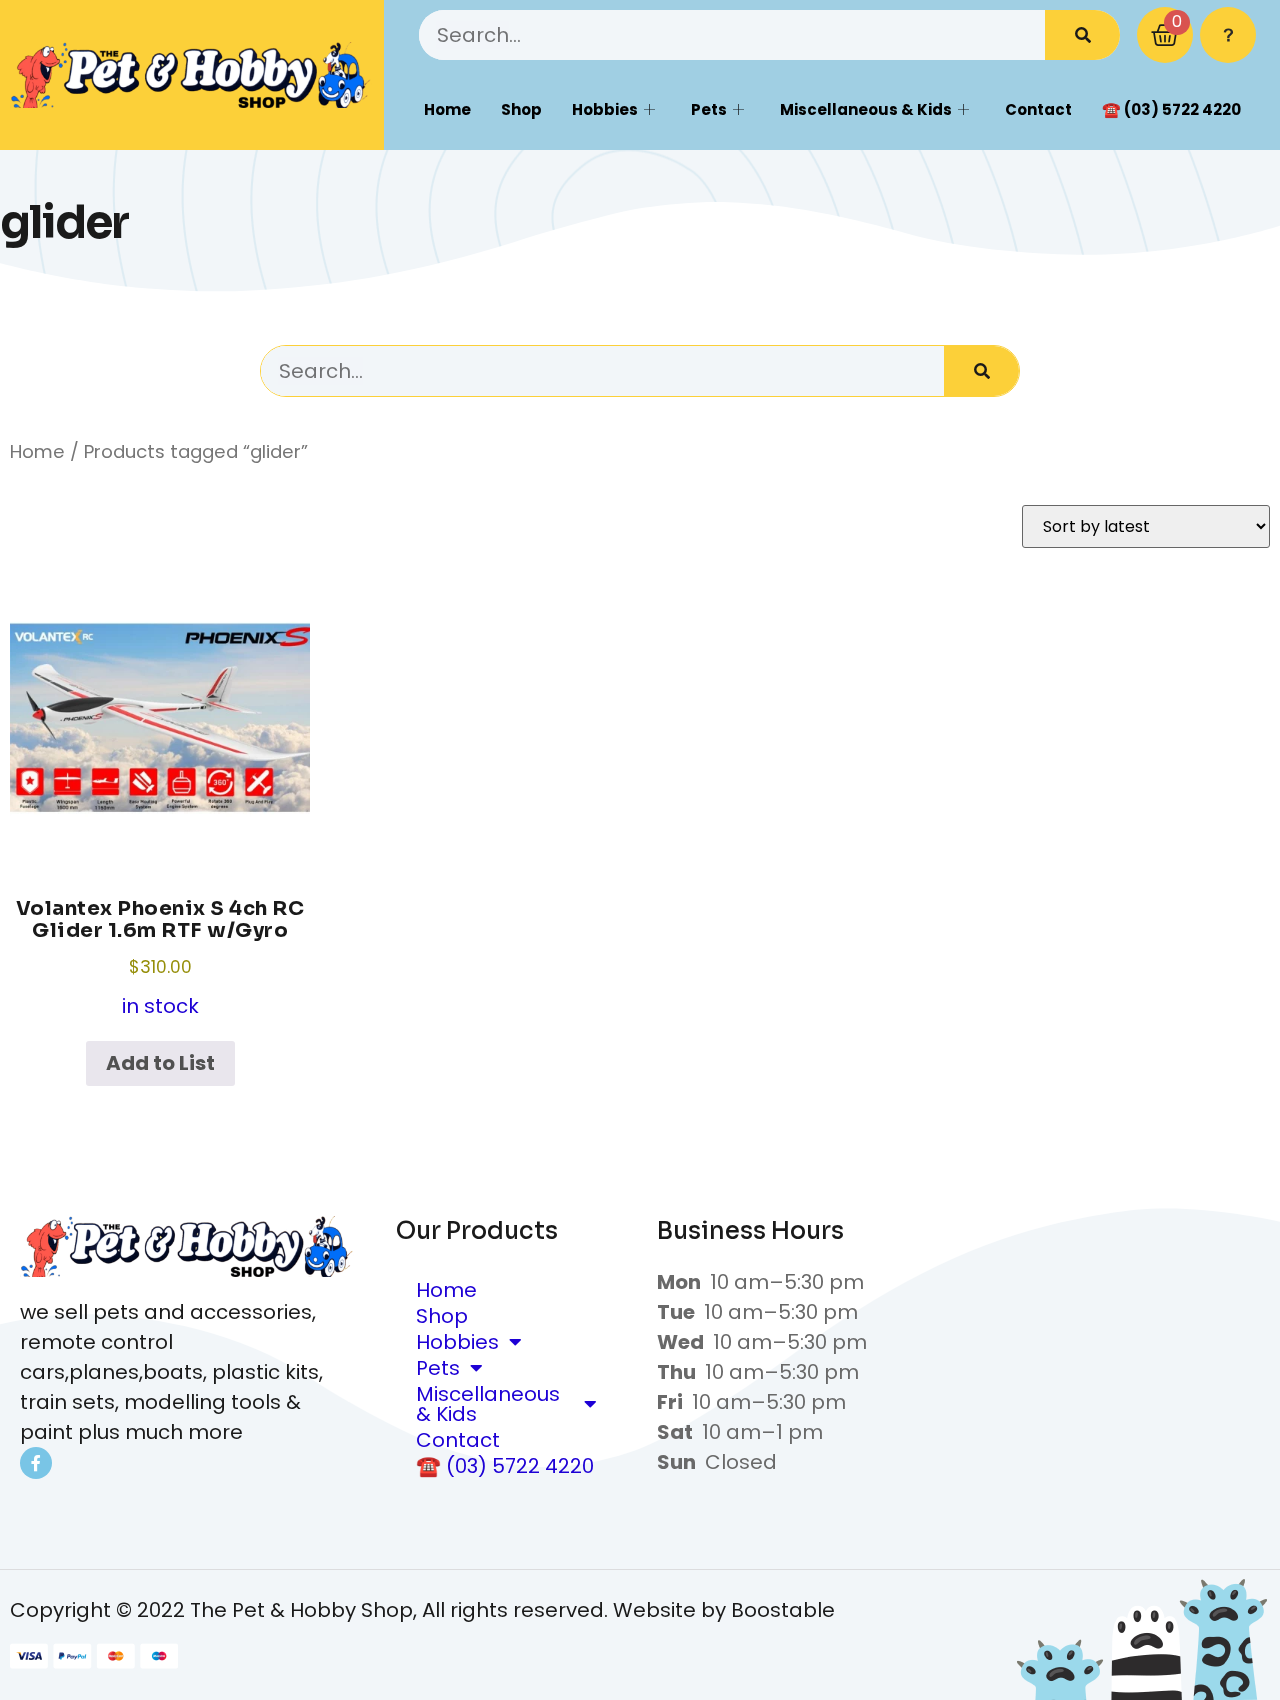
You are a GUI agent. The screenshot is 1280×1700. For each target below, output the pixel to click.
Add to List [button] (160, 1063)
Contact (1038, 109)
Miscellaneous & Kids (866, 109)
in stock (160, 958)
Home (447, 109)
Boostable (783, 1610)
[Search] (1082, 35)
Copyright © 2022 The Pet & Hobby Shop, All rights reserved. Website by (370, 1610)
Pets (709, 109)
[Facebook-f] (36, 1463)
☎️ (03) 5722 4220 (1171, 109)
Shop (521, 109)
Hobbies (605, 109)
